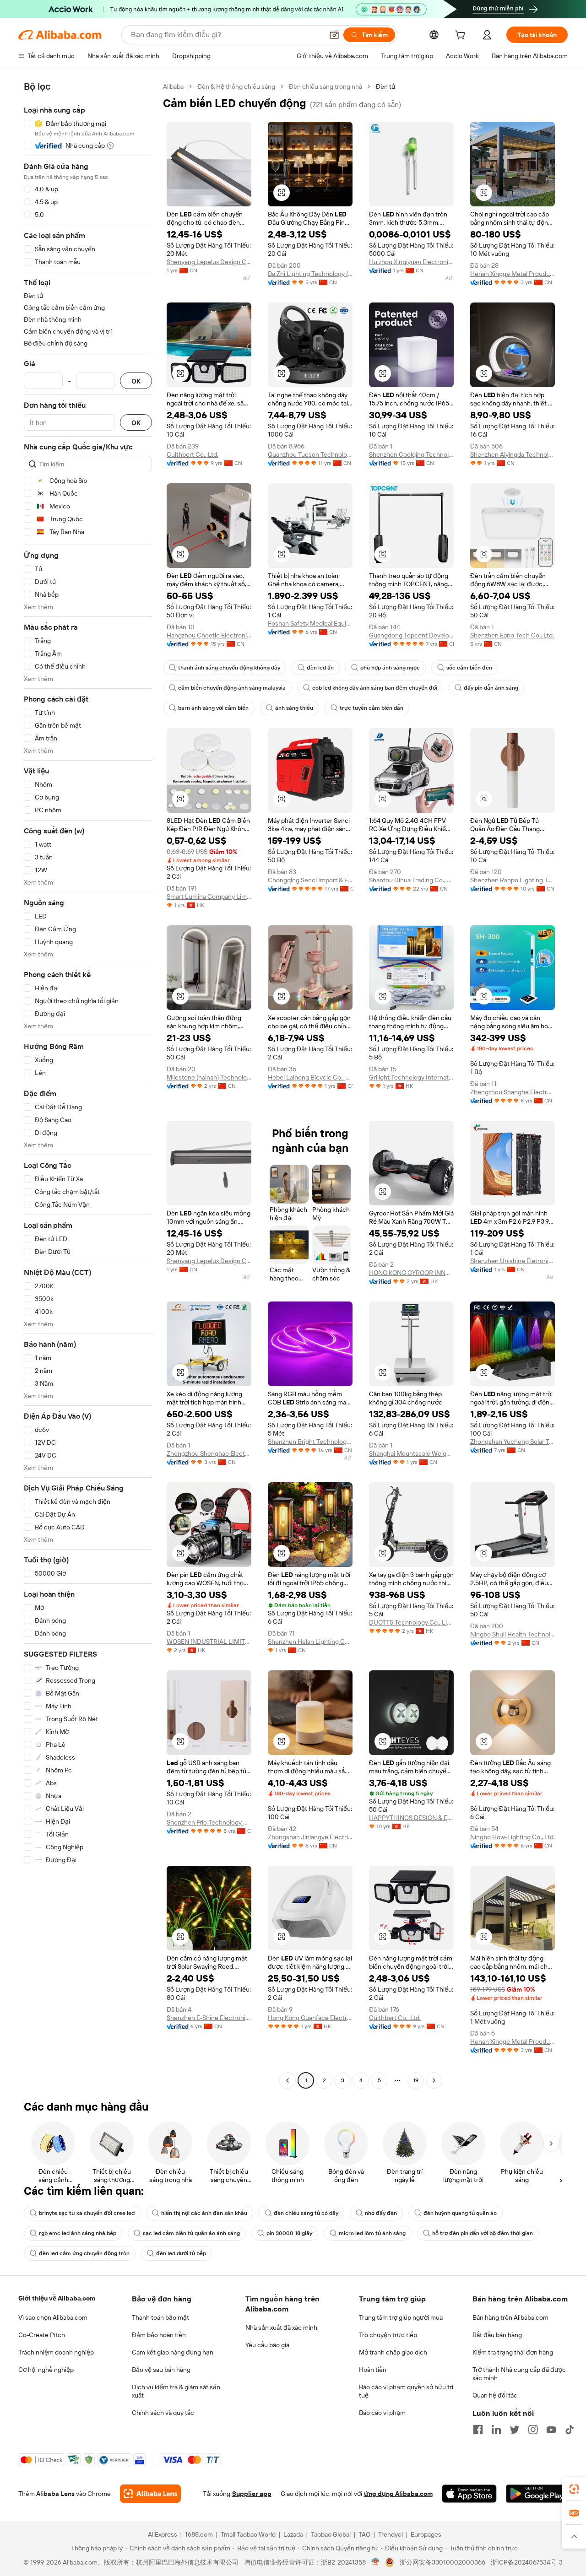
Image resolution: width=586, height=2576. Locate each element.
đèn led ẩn (320, 668)
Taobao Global (331, 2534)
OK (136, 381)
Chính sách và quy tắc (163, 2413)
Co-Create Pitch (42, 2335)
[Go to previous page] (288, 2080)
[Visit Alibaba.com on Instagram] (533, 2430)
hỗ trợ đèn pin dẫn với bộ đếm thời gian (483, 2233)
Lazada (293, 2534)
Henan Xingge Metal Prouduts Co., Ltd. (513, 274)
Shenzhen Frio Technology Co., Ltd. (209, 1822)
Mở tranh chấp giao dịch (393, 2352)
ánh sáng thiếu (294, 708)
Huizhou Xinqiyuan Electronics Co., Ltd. (411, 262)
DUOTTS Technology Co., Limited (411, 1622)
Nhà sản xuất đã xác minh (281, 2328)
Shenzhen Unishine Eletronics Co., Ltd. (513, 1261)
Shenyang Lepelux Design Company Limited (209, 262)
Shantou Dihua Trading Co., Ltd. (411, 880)
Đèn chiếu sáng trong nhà (326, 86)
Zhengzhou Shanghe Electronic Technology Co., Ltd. (513, 1092)
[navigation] (88, 1085)
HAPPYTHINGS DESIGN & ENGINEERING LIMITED (411, 1818)
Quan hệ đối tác (495, 2395)
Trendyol (391, 2534)
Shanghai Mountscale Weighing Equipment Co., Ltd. (411, 1453)
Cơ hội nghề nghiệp (46, 2370)
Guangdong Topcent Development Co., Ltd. (411, 635)
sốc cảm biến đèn (469, 668)
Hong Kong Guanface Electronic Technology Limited (310, 2018)
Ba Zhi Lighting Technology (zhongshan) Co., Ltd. (310, 274)
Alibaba (173, 86)
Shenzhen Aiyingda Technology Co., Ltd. (513, 454)
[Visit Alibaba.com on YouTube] (551, 2430)
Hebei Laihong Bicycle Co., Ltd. (310, 1077)
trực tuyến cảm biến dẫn (372, 708)
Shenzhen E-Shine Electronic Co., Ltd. (209, 2018)
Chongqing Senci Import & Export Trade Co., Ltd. (310, 880)
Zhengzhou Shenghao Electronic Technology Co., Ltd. (209, 1453)
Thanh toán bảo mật (160, 2317)
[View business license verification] (376, 2562)
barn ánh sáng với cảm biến (213, 708)
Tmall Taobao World (248, 2534)
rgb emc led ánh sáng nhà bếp (78, 2233)
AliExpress (163, 2534)
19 (416, 2080)
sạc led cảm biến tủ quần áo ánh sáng (191, 2233)
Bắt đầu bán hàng (497, 2335)
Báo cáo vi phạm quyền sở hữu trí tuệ (406, 2391)
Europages (426, 2534)
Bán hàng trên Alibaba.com (510, 2317)
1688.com (199, 2534)
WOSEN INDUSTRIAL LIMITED (209, 1642)
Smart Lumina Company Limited (209, 896)
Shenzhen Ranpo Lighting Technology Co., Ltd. (513, 880)
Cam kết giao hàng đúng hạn (173, 2352)
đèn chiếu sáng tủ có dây (306, 2213)
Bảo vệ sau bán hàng (161, 2370)
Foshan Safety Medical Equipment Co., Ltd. (310, 623)
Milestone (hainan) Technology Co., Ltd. (209, 1077)
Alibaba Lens (55, 2494)
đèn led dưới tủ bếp (181, 2253)
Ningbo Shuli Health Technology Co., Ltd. (513, 1634)
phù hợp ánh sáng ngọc (390, 668)
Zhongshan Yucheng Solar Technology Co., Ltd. (513, 1442)
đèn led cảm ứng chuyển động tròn (84, 2253)
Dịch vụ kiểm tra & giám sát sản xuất (176, 2391)
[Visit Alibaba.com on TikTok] (570, 2430)
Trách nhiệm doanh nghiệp (56, 2352)
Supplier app (252, 2494)
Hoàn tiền (373, 2370)
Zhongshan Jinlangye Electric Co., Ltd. (310, 1837)
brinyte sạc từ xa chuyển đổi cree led (87, 2213)
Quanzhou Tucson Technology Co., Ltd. (310, 454)
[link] (574, 2489)
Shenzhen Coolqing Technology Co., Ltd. (411, 454)
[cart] (462, 36)
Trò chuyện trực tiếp (388, 2335)
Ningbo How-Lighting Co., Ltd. (513, 1837)
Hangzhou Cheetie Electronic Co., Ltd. (209, 635)
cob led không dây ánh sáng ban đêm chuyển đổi (375, 688)
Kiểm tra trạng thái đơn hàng (513, 2352)
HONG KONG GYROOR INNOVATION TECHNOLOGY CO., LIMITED (411, 1273)
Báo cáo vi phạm (382, 2413)
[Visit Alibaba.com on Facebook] (478, 2430)
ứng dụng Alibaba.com (398, 2494)
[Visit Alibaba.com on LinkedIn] (496, 2430)
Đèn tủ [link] (385, 86)
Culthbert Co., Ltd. (193, 454)
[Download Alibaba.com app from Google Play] (537, 2494)
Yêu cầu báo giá (267, 2345)
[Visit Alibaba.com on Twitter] (515, 2430)
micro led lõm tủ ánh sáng (372, 2233)
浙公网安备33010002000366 (442, 2562)
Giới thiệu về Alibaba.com (57, 2298)
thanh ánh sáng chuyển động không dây (229, 668)
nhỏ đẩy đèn (381, 2213)
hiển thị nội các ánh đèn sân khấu (204, 2213)
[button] (334, 35)
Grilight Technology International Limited (411, 1077)
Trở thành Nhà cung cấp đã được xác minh (519, 2374)
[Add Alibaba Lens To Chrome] (150, 2494)
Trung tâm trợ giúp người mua (401, 2317)
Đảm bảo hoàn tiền (159, 2335)
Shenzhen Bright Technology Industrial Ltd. (310, 1442)
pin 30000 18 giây (289, 2233)
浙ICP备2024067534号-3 (527, 2562)
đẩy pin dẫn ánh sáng (491, 688)
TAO (364, 2534)
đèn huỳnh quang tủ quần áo (460, 2213)
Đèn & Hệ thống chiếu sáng (236, 86)
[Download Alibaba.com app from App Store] (469, 2494)
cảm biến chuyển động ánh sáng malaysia (232, 688)
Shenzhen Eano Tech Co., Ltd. (512, 635)
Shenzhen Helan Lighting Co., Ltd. (310, 1642)
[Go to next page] (434, 2080)
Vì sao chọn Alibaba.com (53, 2317)
